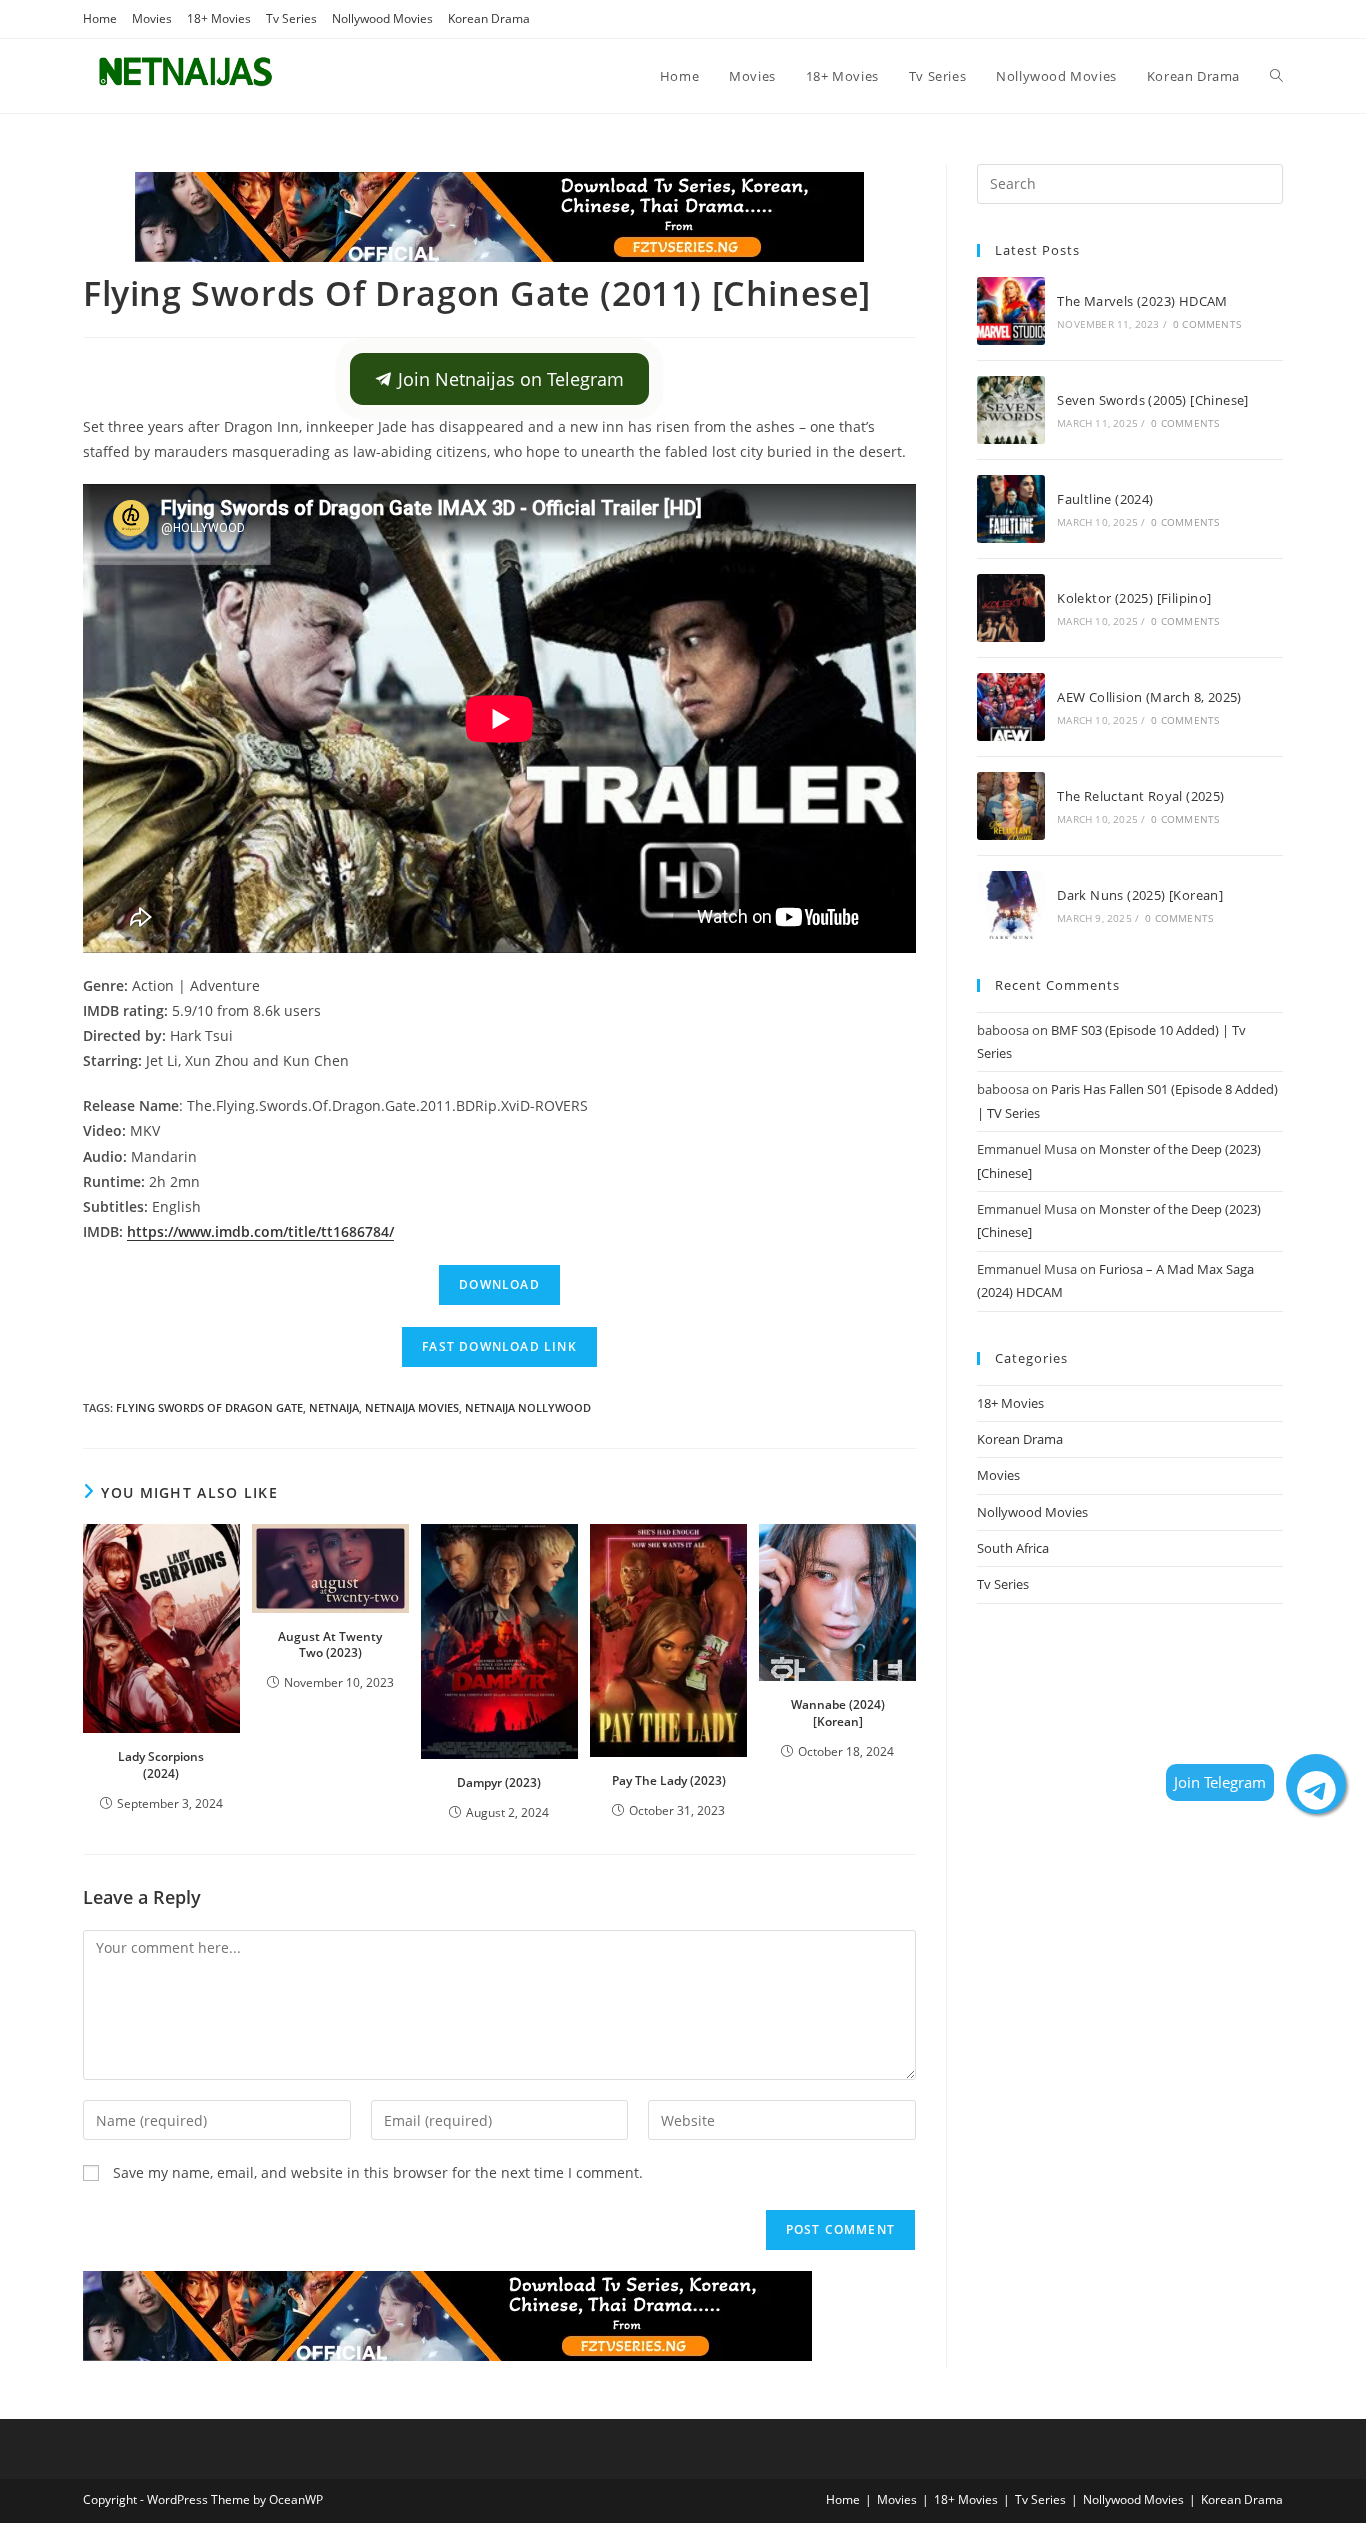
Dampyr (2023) (499, 1782)
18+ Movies (219, 18)
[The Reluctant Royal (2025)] (1011, 806)
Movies (152, 18)
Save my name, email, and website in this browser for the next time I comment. (378, 2172)
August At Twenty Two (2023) (330, 1645)
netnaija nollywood (528, 1407)
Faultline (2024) (1105, 499)
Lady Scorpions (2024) (161, 1765)
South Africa (1013, 1548)
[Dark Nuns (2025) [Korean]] (1011, 905)
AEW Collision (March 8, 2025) (1149, 697)
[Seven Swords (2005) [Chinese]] (1011, 410)
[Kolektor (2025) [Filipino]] (1011, 608)
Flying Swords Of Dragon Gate (209, 1407)
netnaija (334, 1407)
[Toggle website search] (1276, 76)
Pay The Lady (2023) (669, 1780)
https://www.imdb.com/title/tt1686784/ (260, 1231)
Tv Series (291, 18)
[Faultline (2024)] (1011, 509)
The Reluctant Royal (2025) (1140, 796)
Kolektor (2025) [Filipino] (1134, 598)
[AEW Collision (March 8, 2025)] (1011, 707)
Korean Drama (489, 18)
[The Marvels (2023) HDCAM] (1011, 311)
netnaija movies (412, 1407)
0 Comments (1207, 324)
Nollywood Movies (382, 18)
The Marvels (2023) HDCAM (1142, 301)
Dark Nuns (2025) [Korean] (1140, 895)
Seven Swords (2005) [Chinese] (1153, 400)
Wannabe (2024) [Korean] (838, 1713)
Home (100, 18)
